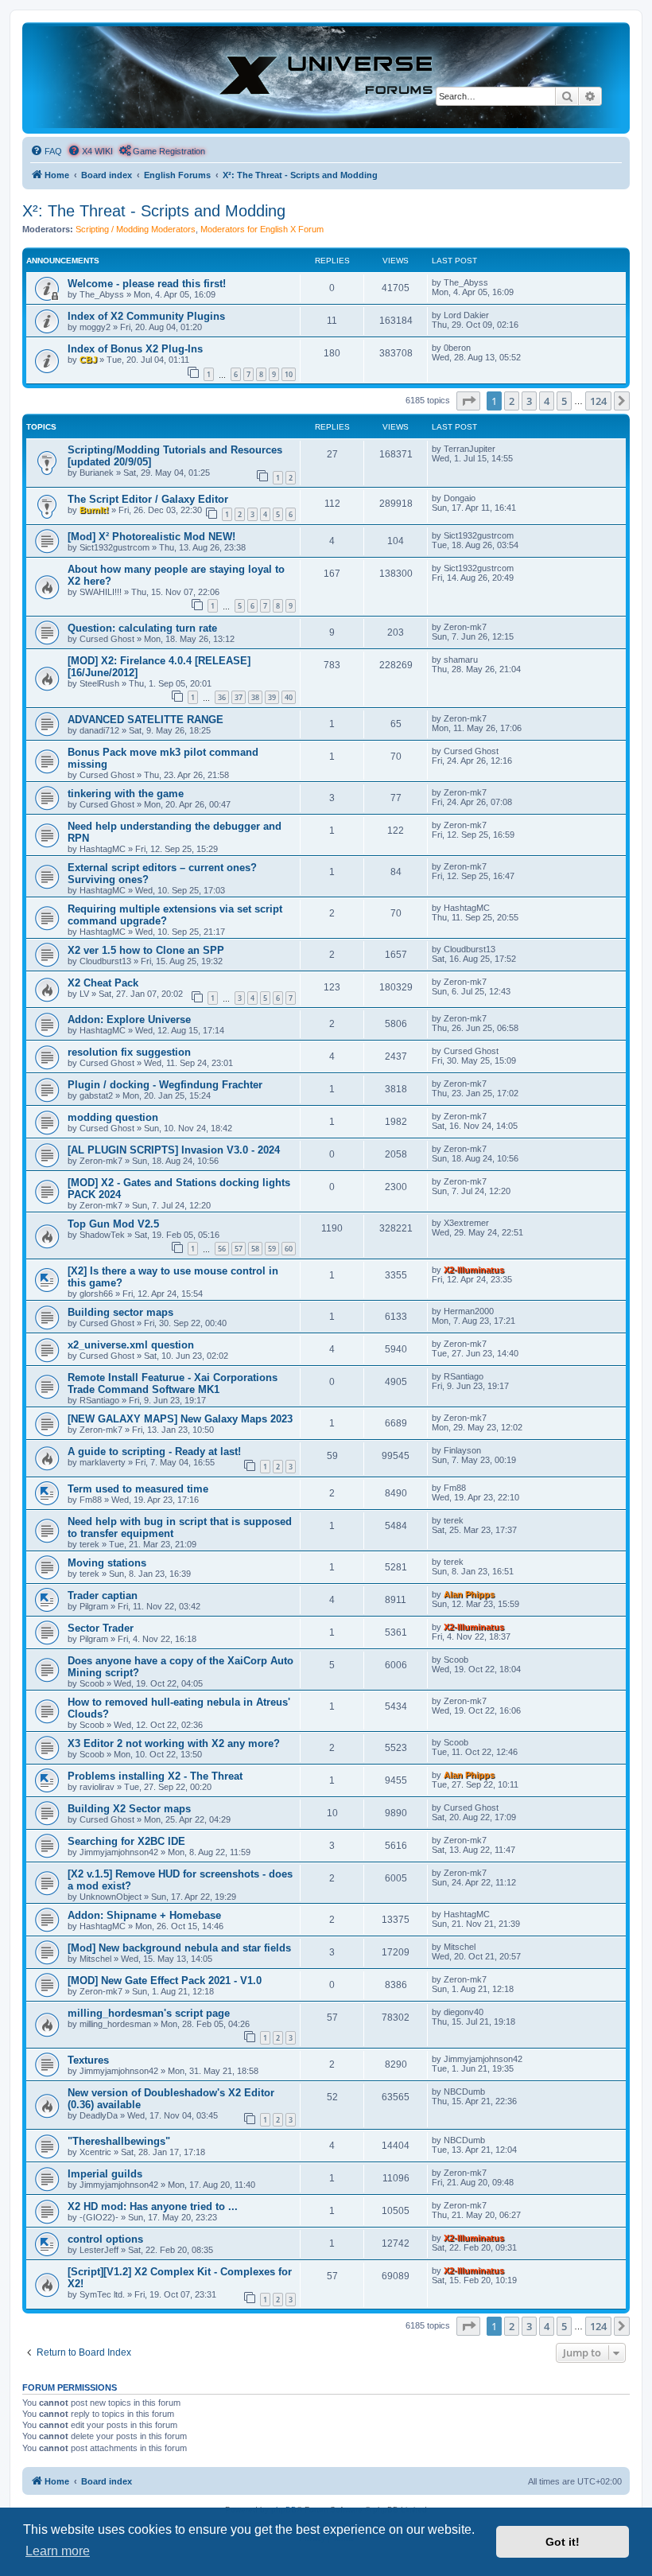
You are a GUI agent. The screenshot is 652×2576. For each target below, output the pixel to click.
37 (239, 697)
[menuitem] (46, 151)
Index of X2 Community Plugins (146, 316)
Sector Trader (101, 1628)
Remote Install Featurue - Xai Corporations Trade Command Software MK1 (173, 1383)
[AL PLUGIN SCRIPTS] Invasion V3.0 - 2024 (174, 1150)
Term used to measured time (138, 1489)
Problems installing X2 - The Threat (155, 1776)
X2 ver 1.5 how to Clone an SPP (146, 950)
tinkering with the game (126, 794)
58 (255, 1249)
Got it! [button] (563, 2542)
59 (272, 1249)
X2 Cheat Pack (103, 983)
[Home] (326, 77)
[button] (468, 401)
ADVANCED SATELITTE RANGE (146, 720)
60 (289, 1249)
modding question (113, 1117)
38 (255, 697)
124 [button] (598, 401)
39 (272, 697)
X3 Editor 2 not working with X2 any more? (174, 1743)
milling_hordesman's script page (149, 2013)
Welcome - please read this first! (147, 284)
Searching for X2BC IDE (126, 1841)
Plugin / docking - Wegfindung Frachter (165, 1085)
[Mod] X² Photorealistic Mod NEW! (151, 537)
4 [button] (547, 401)
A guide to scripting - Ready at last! (154, 1451)
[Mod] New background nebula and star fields (179, 1948)
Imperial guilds (105, 2174)
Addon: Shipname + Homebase (144, 1915)
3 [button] (529, 401)
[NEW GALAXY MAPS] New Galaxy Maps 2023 (180, 1419)
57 (239, 1249)
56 (222, 1249)
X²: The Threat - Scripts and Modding (154, 211)
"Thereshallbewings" (119, 2141)
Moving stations (107, 1563)
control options (105, 2239)
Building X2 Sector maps (129, 1809)
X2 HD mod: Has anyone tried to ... (153, 2206)
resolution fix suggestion (129, 1052)
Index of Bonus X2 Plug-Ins (135, 349)
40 (289, 697)
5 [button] (564, 401)
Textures (88, 2060)
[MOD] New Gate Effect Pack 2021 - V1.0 (165, 1981)
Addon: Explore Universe (129, 1020)
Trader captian (103, 1595)
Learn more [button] (58, 2551)
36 (222, 697)
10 (289, 374)
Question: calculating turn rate (142, 628)
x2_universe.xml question (131, 1345)
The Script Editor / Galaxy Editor (148, 499)
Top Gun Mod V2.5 (113, 1224)
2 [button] (512, 401)
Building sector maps (120, 1312)
